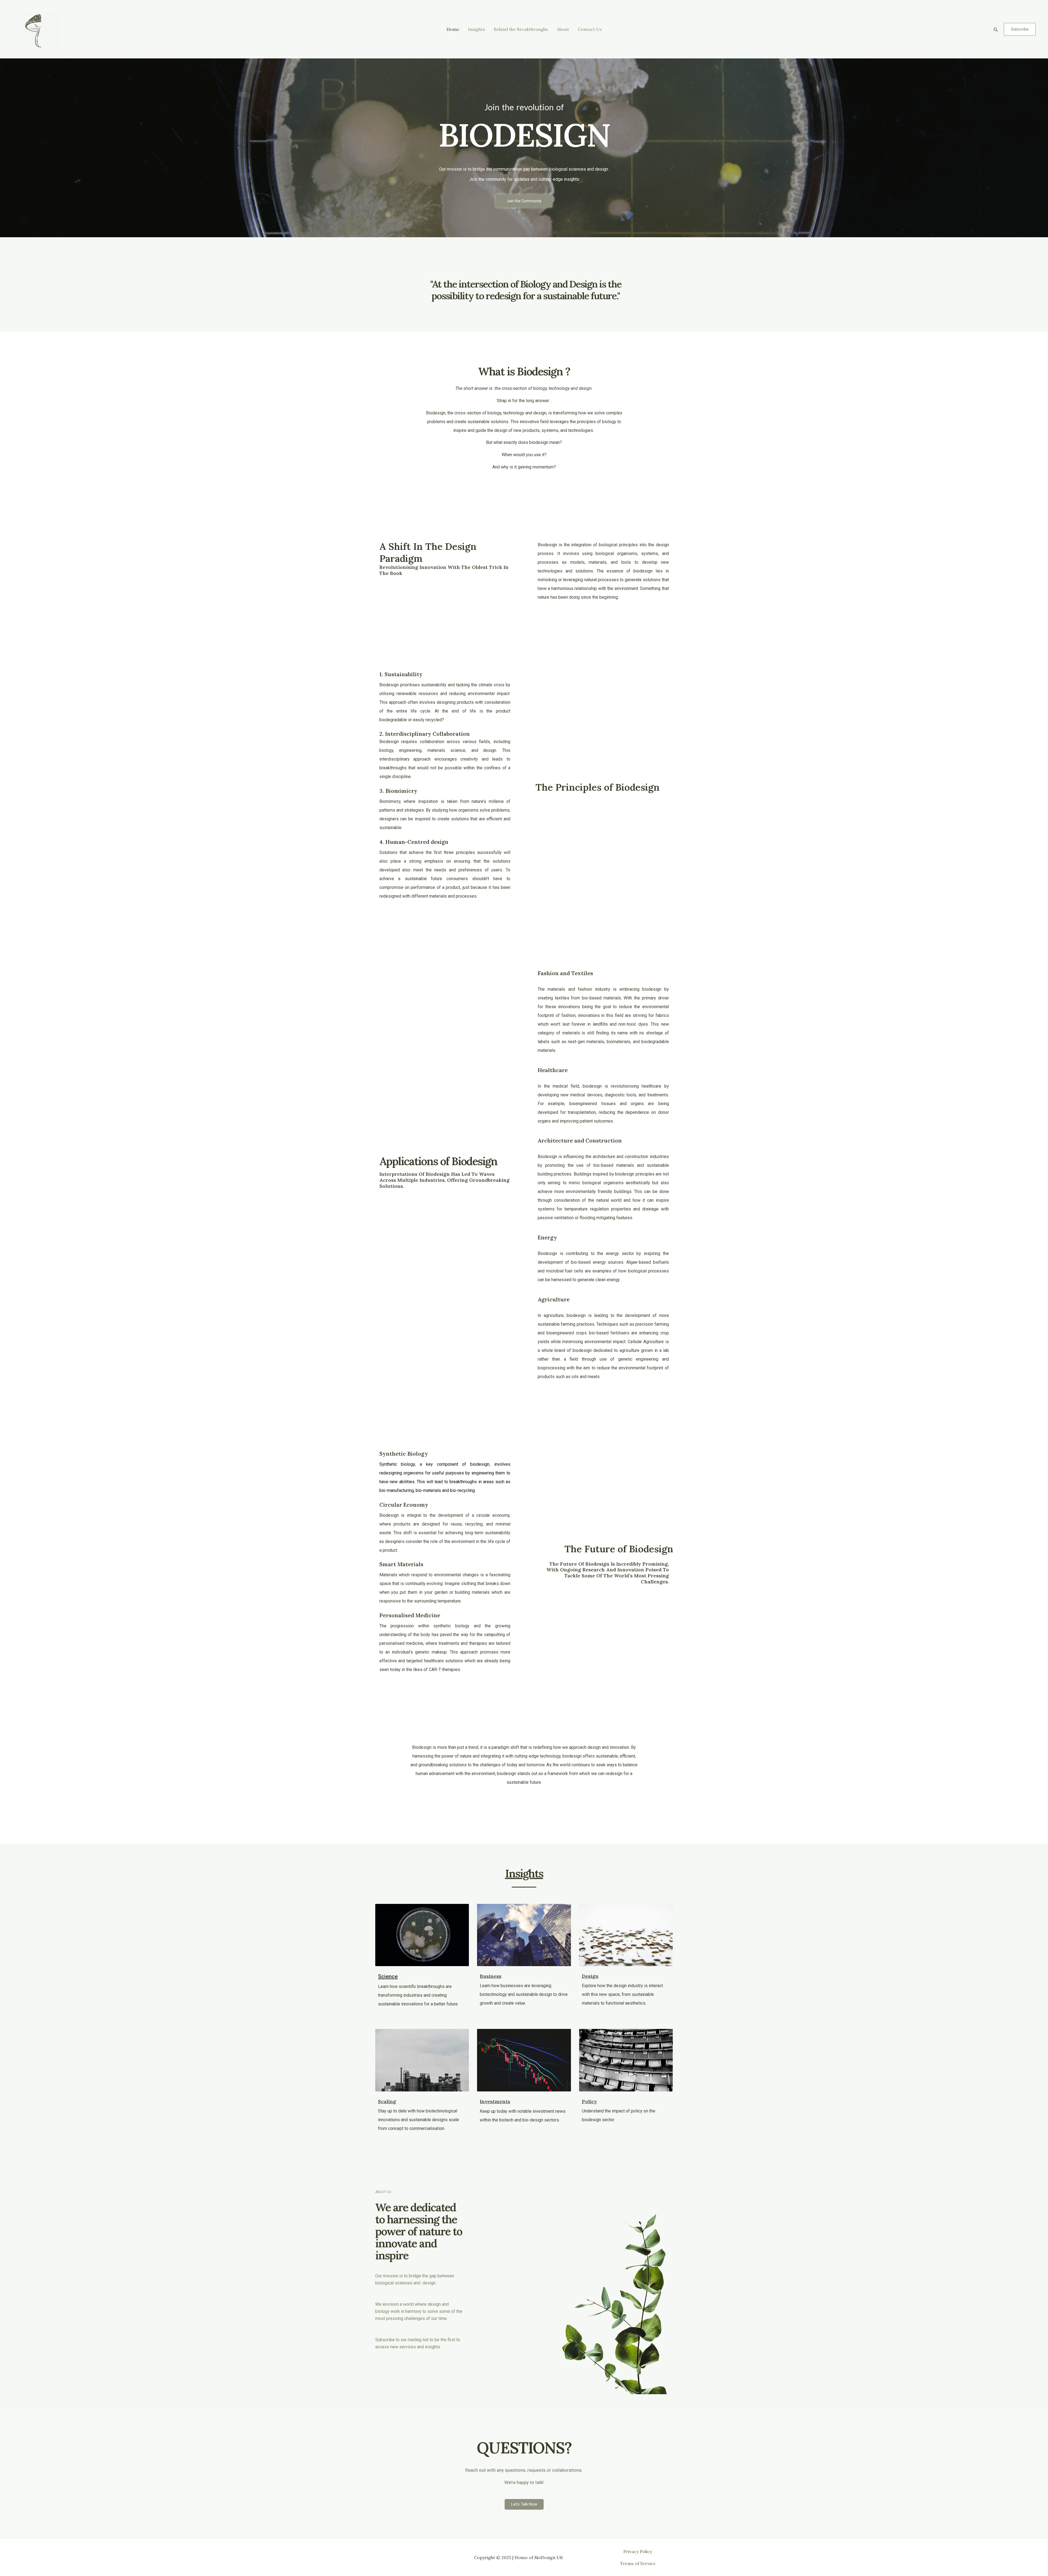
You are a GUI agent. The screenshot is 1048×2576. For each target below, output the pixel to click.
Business (491, 1976)
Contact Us (590, 29)
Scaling (387, 2101)
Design (590, 1976)
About (563, 29)
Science (388, 1976)
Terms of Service (638, 2563)
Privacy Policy (638, 2551)
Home (453, 29)
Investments (495, 2101)
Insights (477, 29)
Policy (589, 2101)
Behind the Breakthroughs (521, 29)
